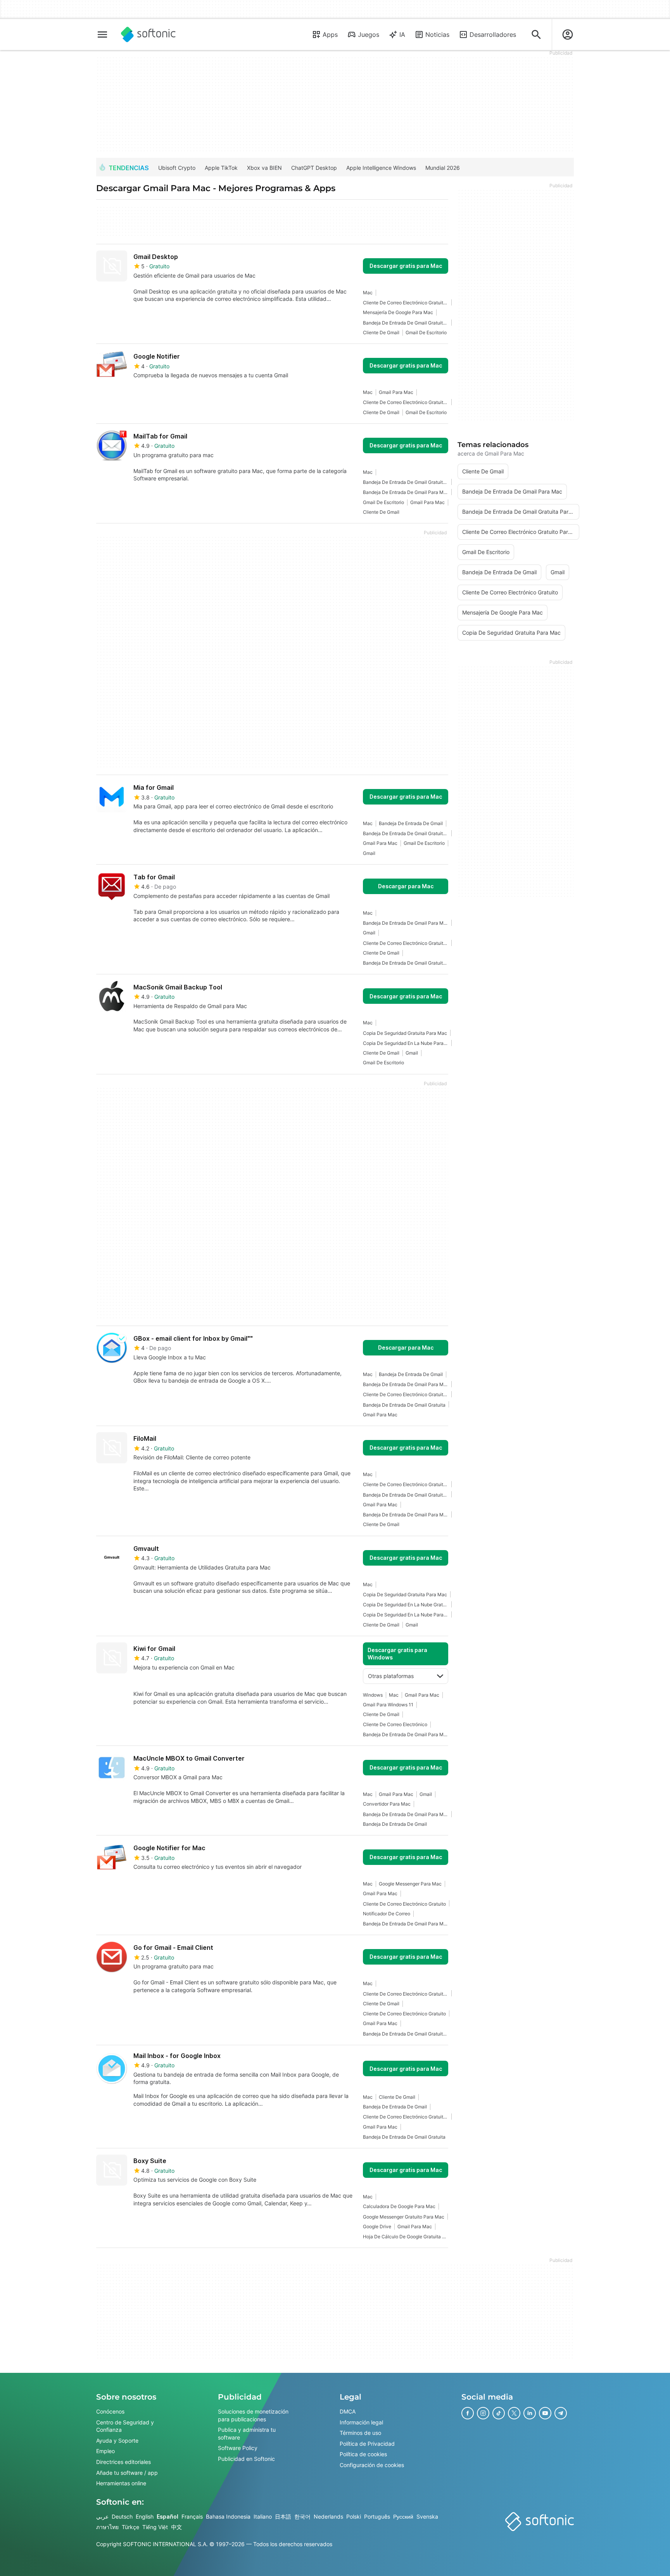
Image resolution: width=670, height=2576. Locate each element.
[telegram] (561, 2413)
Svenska (427, 2516)
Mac (368, 293)
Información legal (361, 2422)
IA (402, 35)
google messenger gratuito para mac (404, 2217)
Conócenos (110, 2411)
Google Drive (377, 2226)
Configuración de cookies (372, 2465)
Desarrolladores (493, 35)
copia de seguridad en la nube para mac (406, 1043)
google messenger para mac (410, 1884)
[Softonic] (148, 35)
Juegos (369, 35)
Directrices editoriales (123, 2462)
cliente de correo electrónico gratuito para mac (406, 303)
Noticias (437, 35)
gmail (369, 853)
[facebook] (468, 2413)
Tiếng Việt (155, 2527)
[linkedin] (530, 2413)
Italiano (263, 2516)
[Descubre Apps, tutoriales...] (536, 35)
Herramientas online (121, 2484)
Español (167, 2516)
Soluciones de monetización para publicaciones (253, 2415)
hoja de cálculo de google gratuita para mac (406, 2237)
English (145, 2516)
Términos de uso (360, 2433)
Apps (330, 35)
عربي (102, 2516)
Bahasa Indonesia (228, 2516)
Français (192, 2516)
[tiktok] (499, 2413)
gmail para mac (396, 392)
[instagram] (483, 2413)
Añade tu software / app (127, 2473)
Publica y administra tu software (247, 2434)
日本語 (283, 2516)
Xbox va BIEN (264, 168)
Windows (373, 1695)
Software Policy (238, 2448)
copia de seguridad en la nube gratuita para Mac (406, 1605)
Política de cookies (363, 2454)
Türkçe (130, 2527)
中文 (176, 2527)
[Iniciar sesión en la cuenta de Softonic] (568, 35)
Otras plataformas (391, 1676)
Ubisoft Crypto (177, 168)
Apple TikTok (221, 168)
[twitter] (514, 2413)
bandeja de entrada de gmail (411, 823)
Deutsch (122, 2516)
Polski (354, 2516)
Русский (403, 2516)
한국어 (302, 2516)
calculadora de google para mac (399, 2206)
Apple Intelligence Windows (381, 168)
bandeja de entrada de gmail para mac (406, 492)
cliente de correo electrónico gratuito (404, 1904)
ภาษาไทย (107, 2527)
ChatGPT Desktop (314, 168)
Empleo (105, 2451)
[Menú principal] (102, 35)
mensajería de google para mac (398, 312)
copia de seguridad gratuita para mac (405, 1033)
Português (377, 2516)
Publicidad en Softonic (246, 2459)
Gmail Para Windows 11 (388, 1705)
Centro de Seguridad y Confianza (125, 2426)
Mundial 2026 (443, 168)
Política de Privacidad (367, 2444)
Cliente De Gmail (381, 332)
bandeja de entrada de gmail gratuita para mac (406, 323)
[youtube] (545, 2413)
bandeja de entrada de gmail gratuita (404, 1405)
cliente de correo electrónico (395, 1724)
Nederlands (328, 2516)
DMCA (348, 2411)
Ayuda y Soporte (117, 2440)
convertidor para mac (387, 1804)
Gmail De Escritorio (426, 332)
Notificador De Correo (387, 1914)
